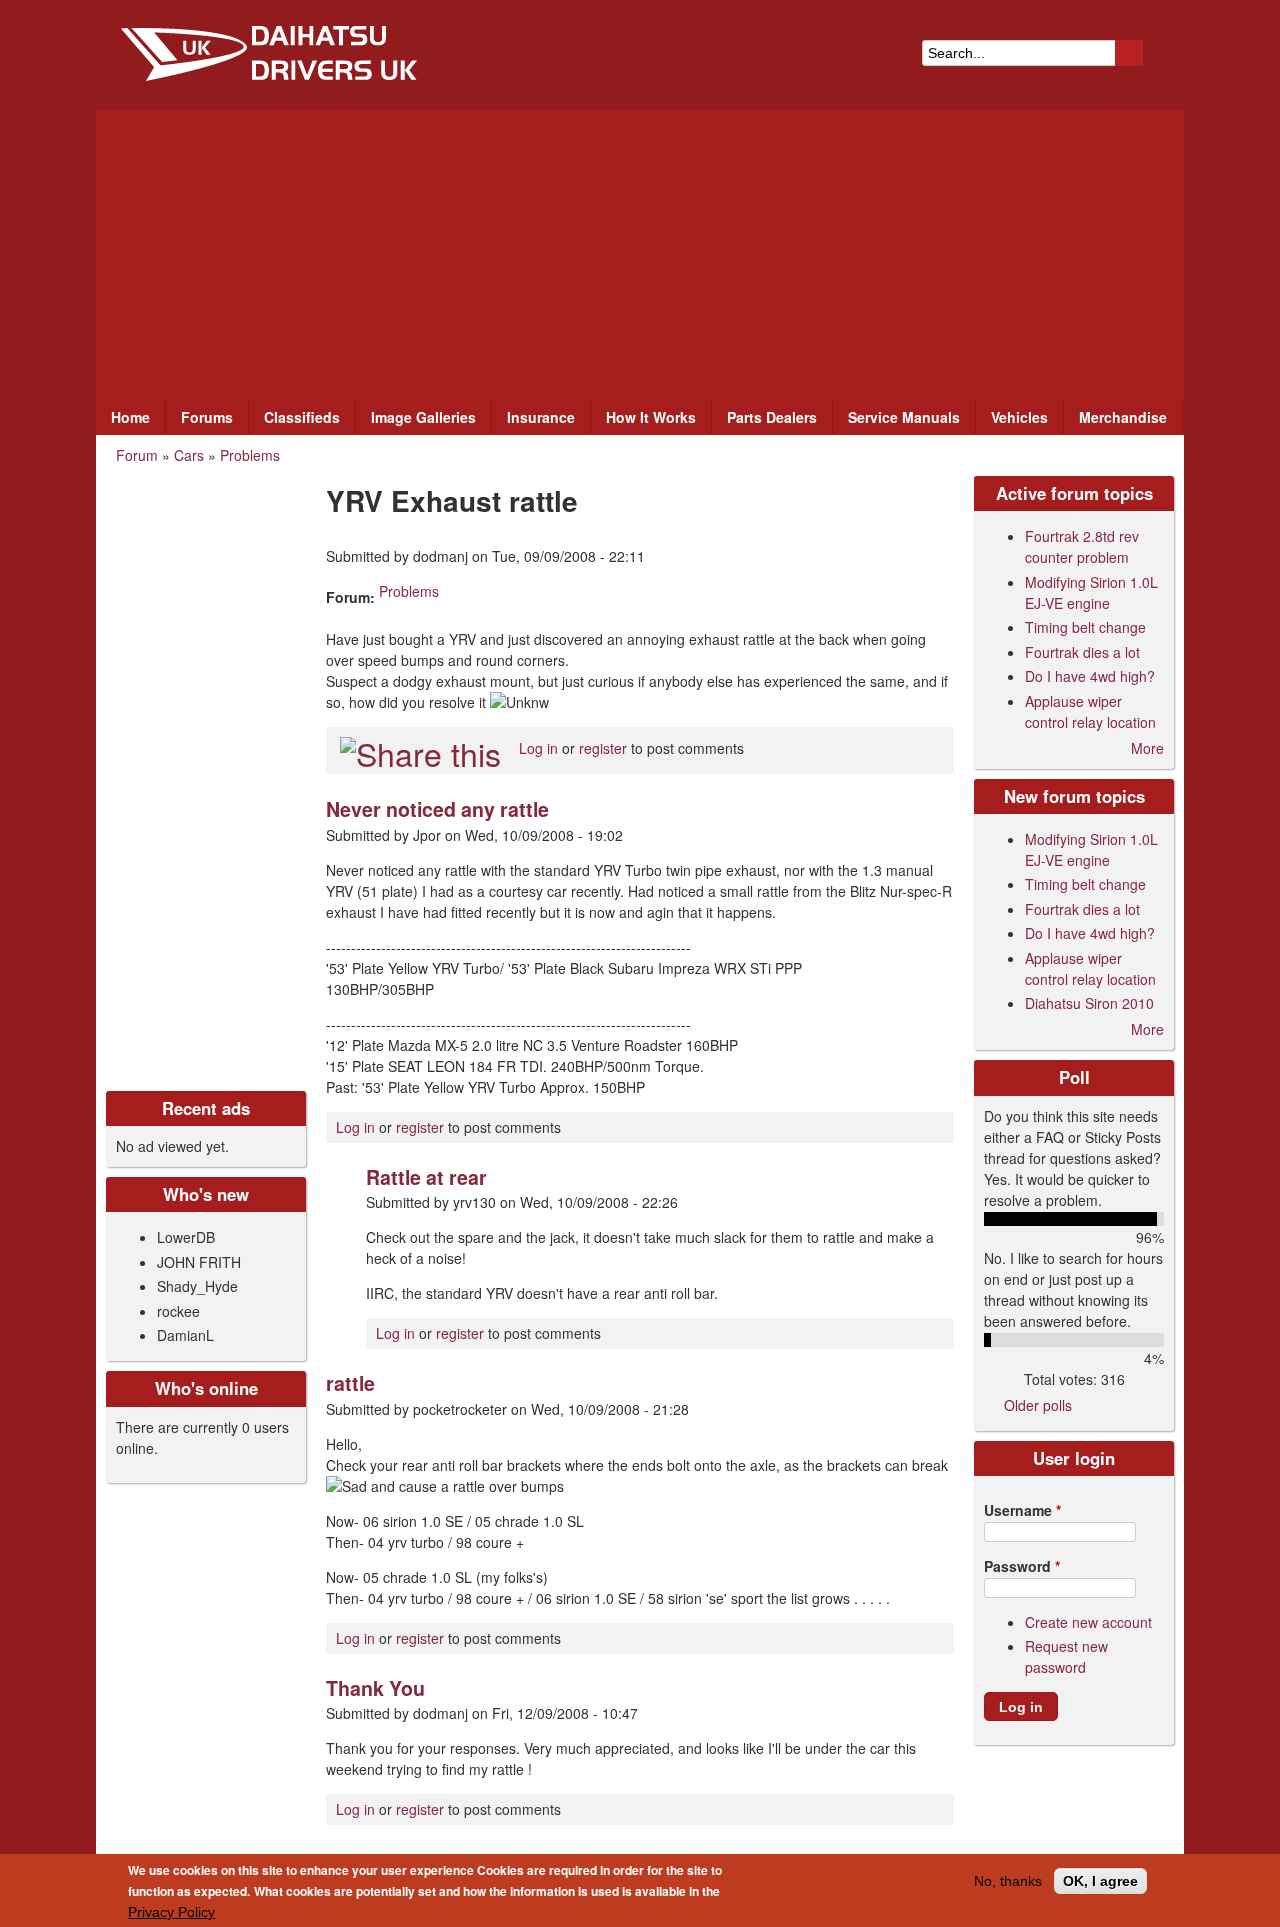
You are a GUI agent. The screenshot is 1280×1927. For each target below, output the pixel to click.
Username (1022, 1510)
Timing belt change (1085, 627)
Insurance (541, 417)
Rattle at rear (426, 1177)
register (603, 748)
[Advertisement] (640, 250)
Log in (538, 748)
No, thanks (1008, 1881)
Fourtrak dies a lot (1082, 652)
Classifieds (302, 417)
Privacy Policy (171, 1912)
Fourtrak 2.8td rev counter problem (1082, 546)
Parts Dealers (772, 417)
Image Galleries (423, 417)
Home (130, 417)
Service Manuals (904, 417)
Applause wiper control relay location (1090, 711)
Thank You (375, 1688)
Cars (189, 455)
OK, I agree (1100, 1881)
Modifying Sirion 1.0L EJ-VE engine (1091, 592)
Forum (137, 455)
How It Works (651, 417)
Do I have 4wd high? (1090, 676)
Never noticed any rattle (437, 809)
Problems (250, 455)
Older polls (1038, 1405)
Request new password (1066, 1656)
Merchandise (1123, 417)
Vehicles (1019, 417)
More (1147, 748)
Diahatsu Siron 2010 (1089, 1003)
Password (1022, 1566)
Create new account (1088, 1622)
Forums (207, 417)
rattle (350, 1383)
